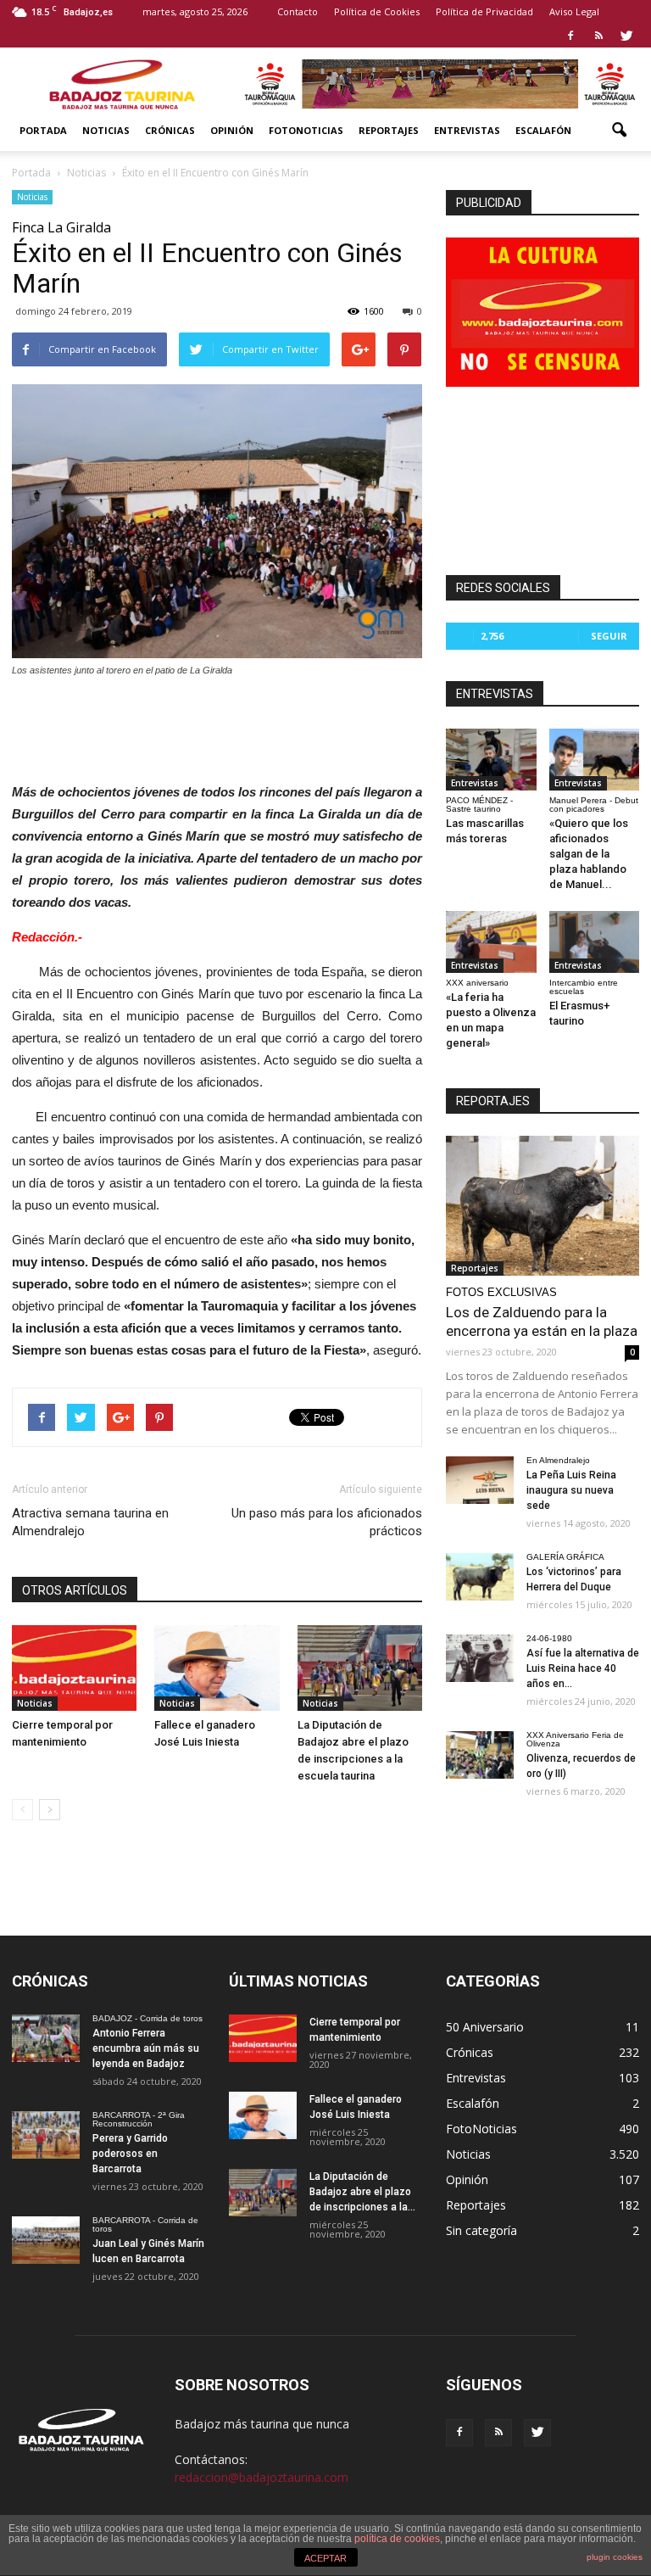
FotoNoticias (306, 130)
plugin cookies (615, 2557)
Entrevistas (467, 130)
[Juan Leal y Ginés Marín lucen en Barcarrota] (46, 2240)
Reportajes (389, 130)
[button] (619, 131)
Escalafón (543, 130)
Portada (43, 130)
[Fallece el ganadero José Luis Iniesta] (217, 1668)
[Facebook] (570, 36)
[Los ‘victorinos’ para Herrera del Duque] (480, 1577)
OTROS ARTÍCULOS (75, 1590)
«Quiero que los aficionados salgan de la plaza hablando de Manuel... (589, 854)
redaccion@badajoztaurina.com (262, 2477)
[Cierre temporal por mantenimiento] (74, 1668)
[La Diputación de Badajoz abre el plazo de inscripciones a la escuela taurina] (360, 1668)
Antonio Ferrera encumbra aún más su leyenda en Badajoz (146, 2048)
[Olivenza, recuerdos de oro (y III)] (480, 1755)
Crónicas (170, 130)
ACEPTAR (325, 2558)
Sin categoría (481, 2230)
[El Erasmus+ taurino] (595, 942)
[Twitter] (626, 36)
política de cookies (397, 2539)
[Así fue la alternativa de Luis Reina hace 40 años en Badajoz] (480, 1658)
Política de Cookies (377, 11)
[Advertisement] (217, 725)
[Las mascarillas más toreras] (491, 760)
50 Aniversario (485, 2027)
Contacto (298, 11)
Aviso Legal (574, 11)
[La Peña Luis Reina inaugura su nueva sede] (480, 1480)
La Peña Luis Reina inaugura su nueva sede (571, 1490)
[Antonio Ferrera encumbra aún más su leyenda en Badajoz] (46, 2038)
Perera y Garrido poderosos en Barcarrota (130, 2154)
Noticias (106, 130)
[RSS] (598, 36)
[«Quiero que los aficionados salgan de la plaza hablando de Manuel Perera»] (595, 760)
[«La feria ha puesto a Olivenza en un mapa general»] (491, 942)
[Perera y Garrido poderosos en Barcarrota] (46, 2135)
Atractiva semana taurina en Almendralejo (90, 1522)
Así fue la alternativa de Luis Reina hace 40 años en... (583, 1668)
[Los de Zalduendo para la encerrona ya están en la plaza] (542, 1206)
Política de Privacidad (484, 11)
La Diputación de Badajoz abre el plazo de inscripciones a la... (362, 2192)
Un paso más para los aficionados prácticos (327, 1522)
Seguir (609, 636)
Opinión (232, 130)
